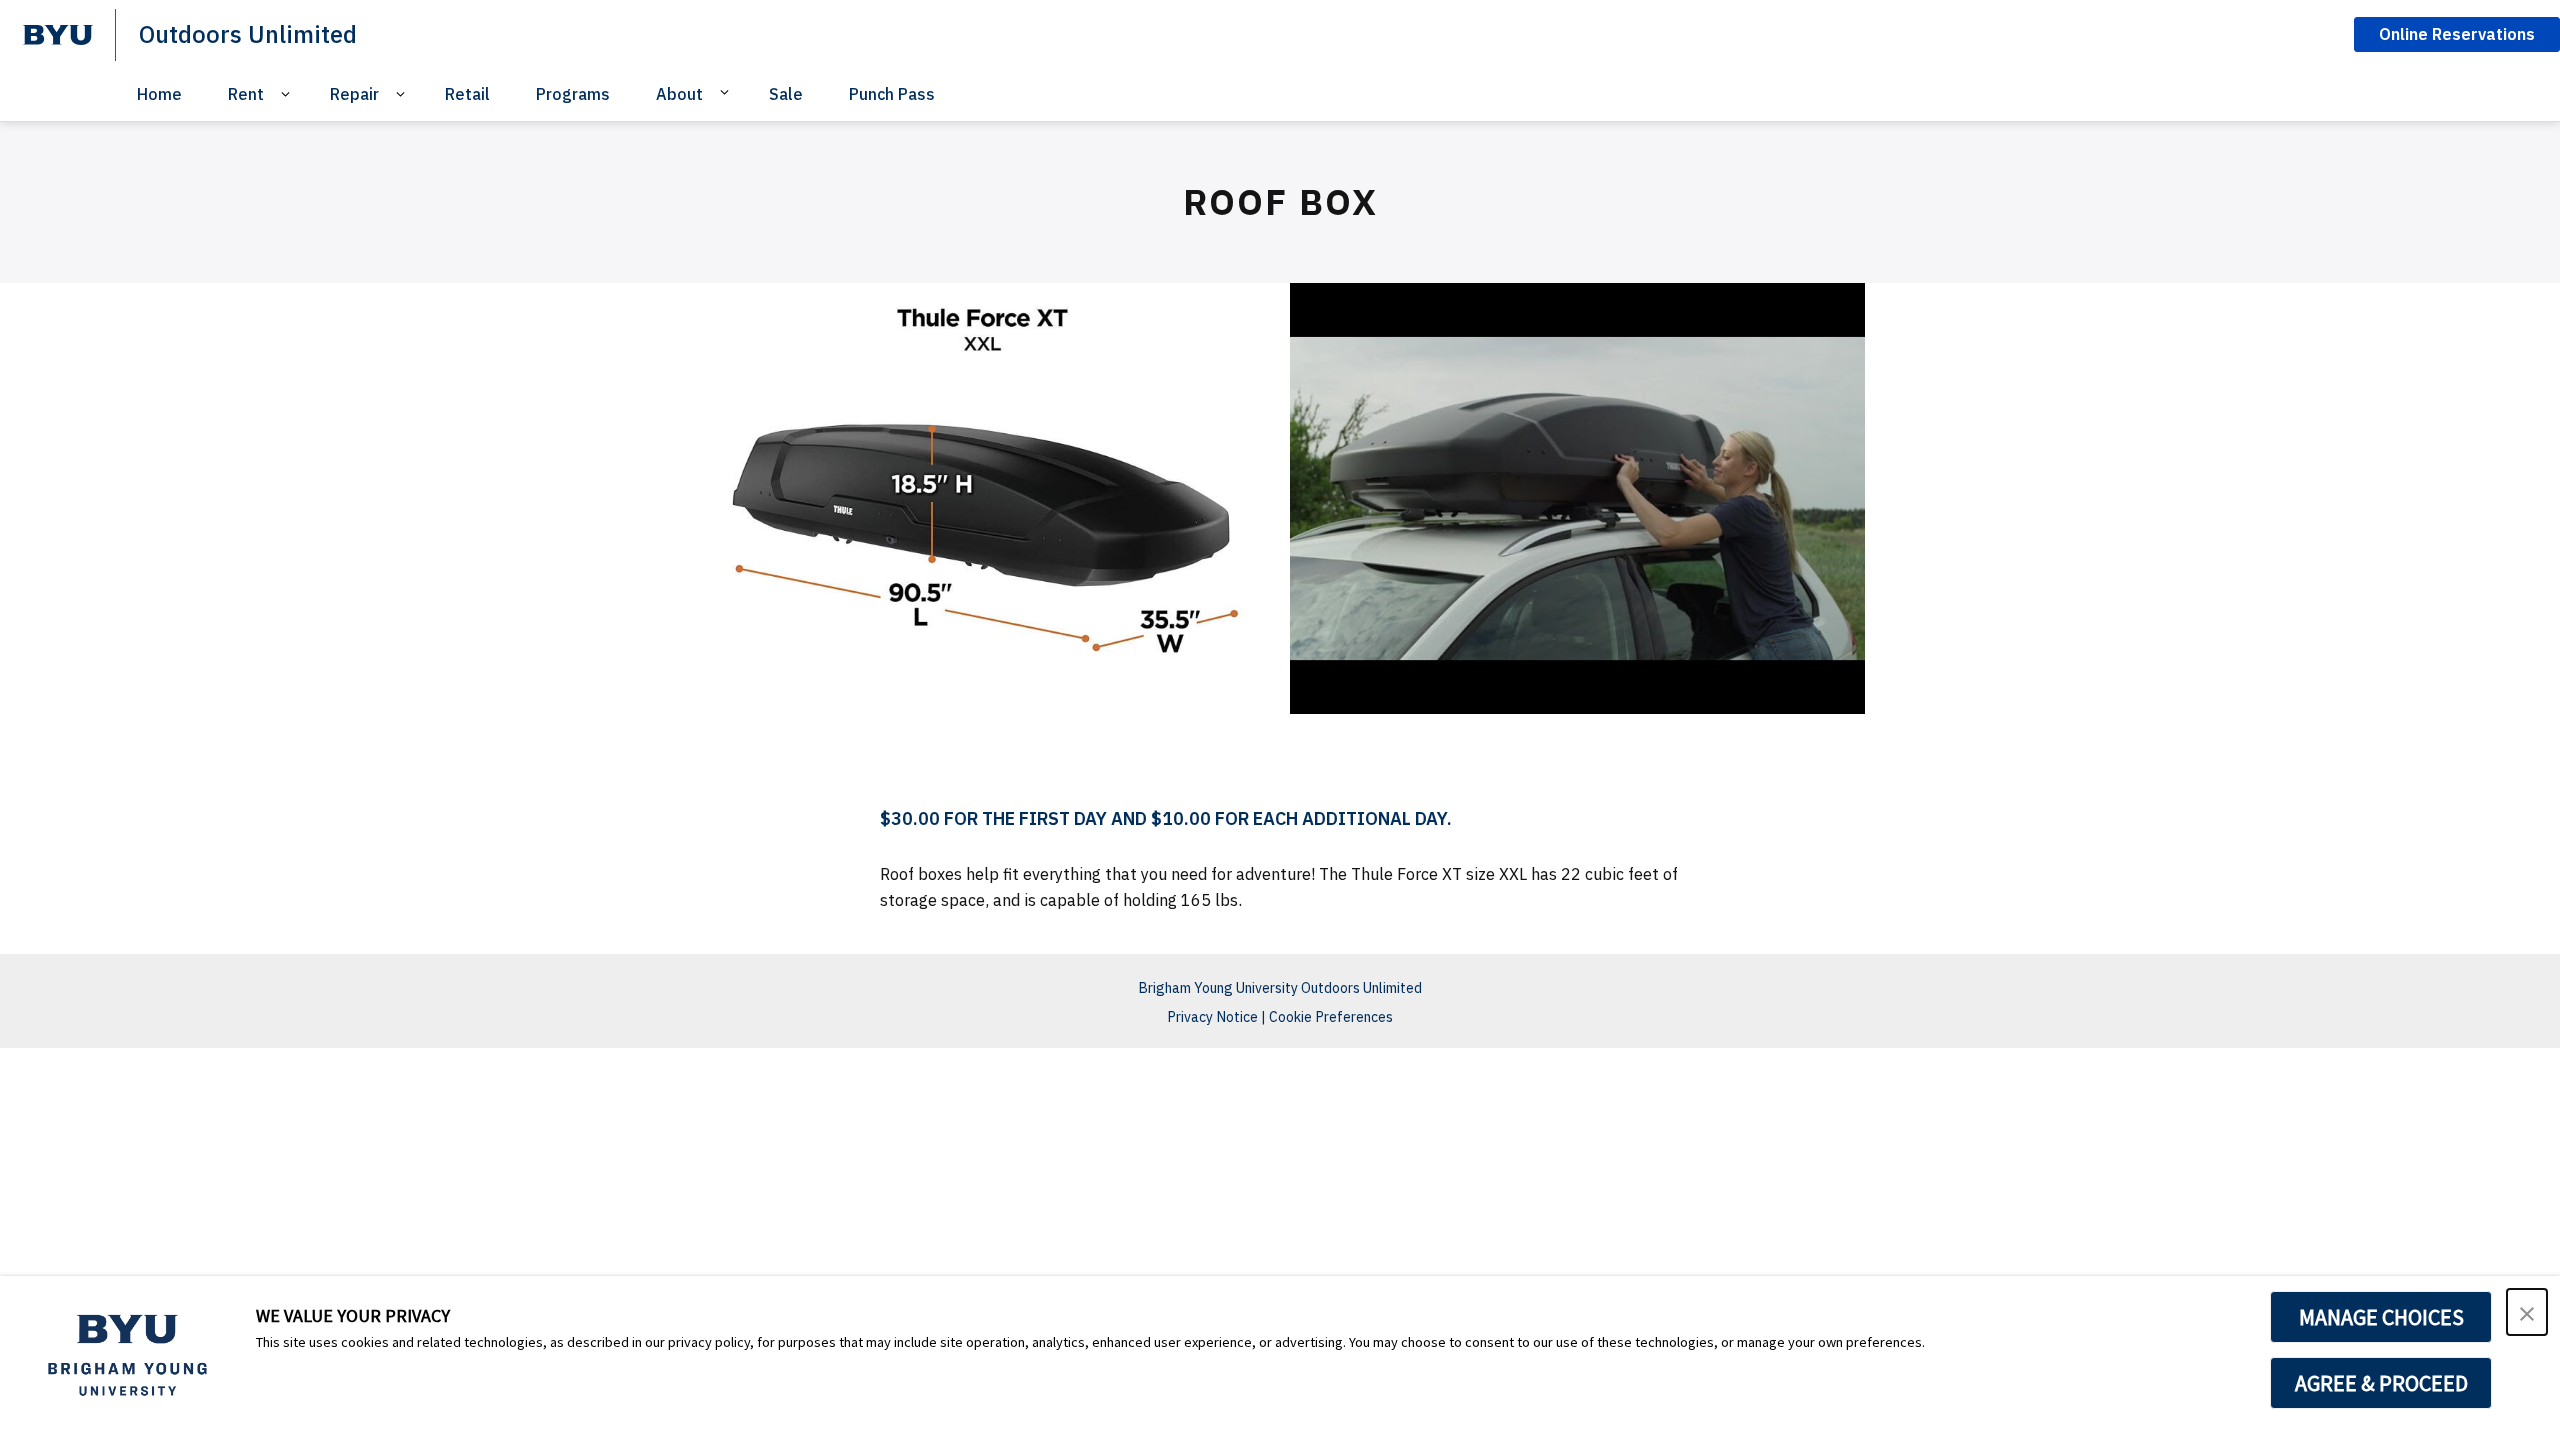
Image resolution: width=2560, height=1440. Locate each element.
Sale (786, 94)
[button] (2527, 1312)
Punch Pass (892, 94)
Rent (246, 94)
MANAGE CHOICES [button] (2381, 1317)
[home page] (58, 35)
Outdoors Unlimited (248, 34)
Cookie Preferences (1331, 1017)
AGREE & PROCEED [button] (2381, 1383)
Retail (467, 94)
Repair (354, 94)
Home (159, 94)
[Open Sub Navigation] (288, 94)
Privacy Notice (1212, 1017)
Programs (573, 94)
